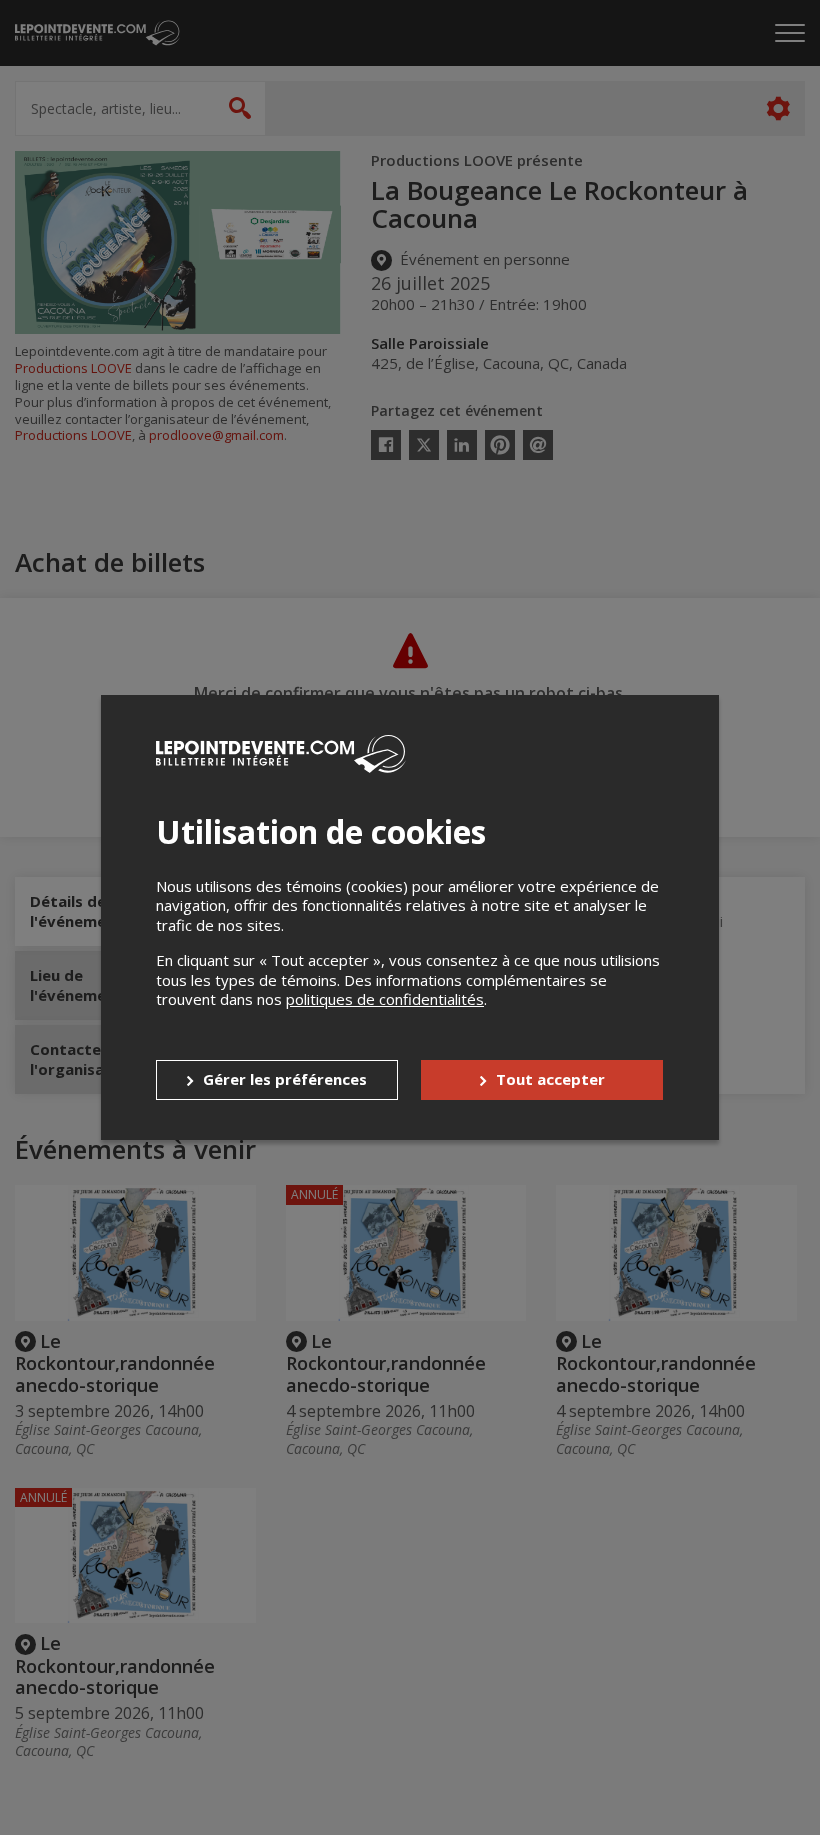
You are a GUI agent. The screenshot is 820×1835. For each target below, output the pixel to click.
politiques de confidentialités (385, 999)
